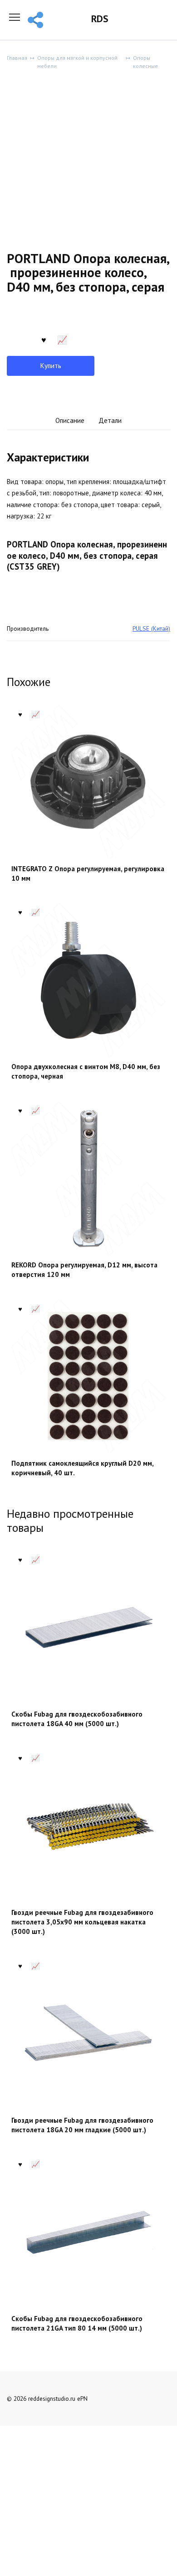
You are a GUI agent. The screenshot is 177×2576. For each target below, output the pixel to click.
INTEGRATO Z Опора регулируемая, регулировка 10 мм (88, 873)
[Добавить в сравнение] (62, 339)
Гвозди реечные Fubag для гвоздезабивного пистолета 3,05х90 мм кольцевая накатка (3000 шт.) (82, 1922)
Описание (70, 420)
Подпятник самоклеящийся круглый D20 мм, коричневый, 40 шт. (82, 1468)
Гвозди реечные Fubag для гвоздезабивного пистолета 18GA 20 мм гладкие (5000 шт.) (82, 2125)
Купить (51, 366)
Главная (17, 58)
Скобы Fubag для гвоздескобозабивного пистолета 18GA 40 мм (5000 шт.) (77, 1719)
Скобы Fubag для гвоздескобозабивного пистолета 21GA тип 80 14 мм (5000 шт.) (77, 2323)
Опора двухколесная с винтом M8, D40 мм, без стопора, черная (86, 1071)
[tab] (70, 421)
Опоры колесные (145, 62)
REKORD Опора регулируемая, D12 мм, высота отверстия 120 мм (84, 1270)
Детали (110, 420)
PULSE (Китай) (151, 628)
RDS (100, 19)
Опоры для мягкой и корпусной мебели (77, 62)
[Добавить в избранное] (44, 339)
